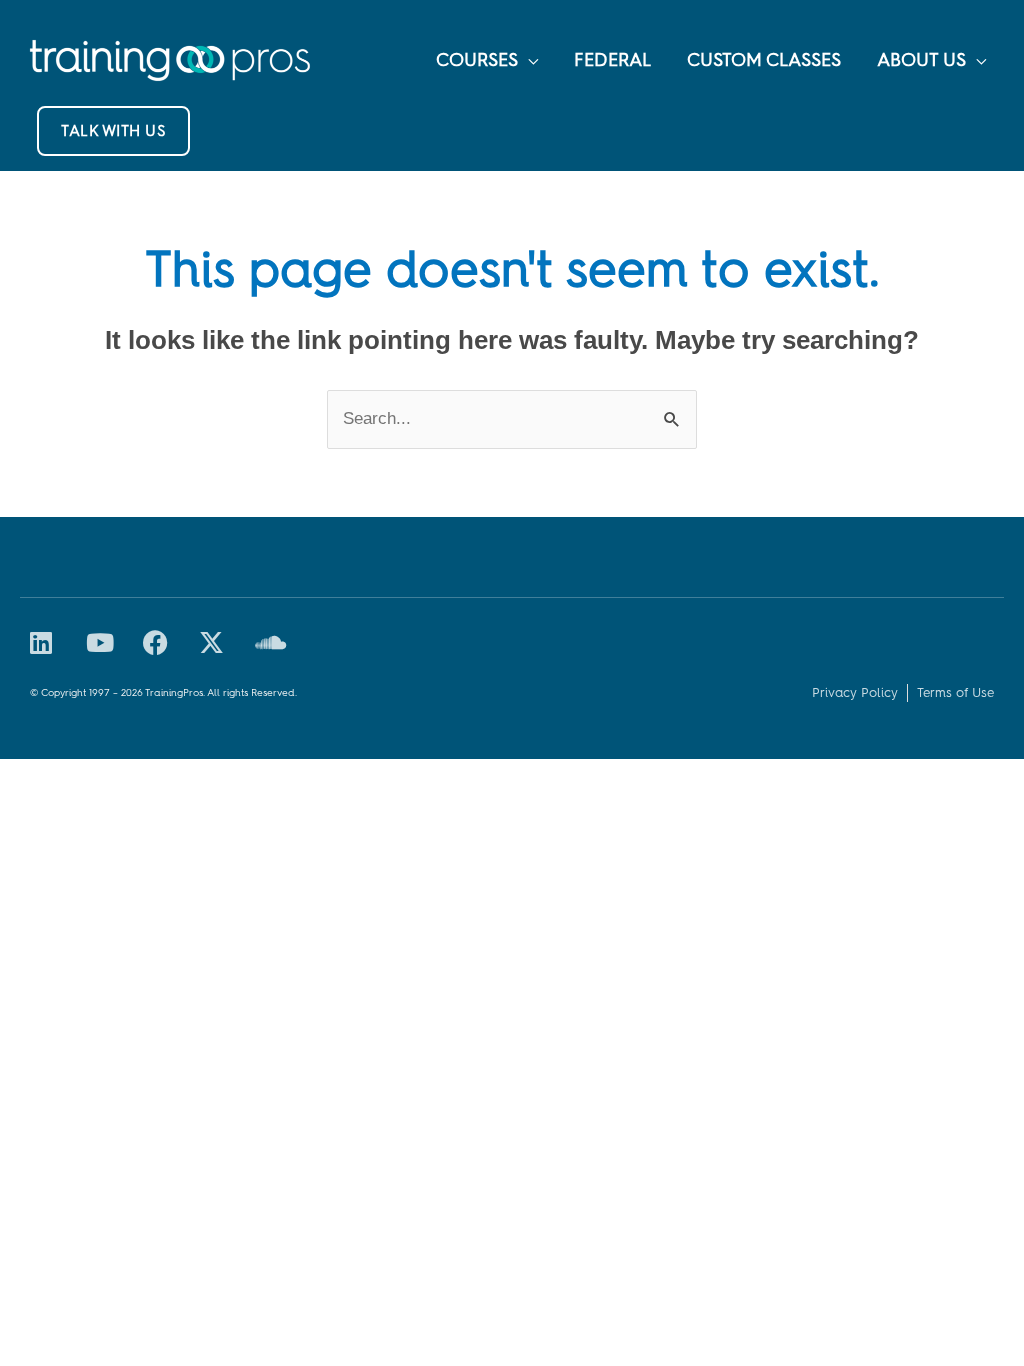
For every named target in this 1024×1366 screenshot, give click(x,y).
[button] (113, 131)
